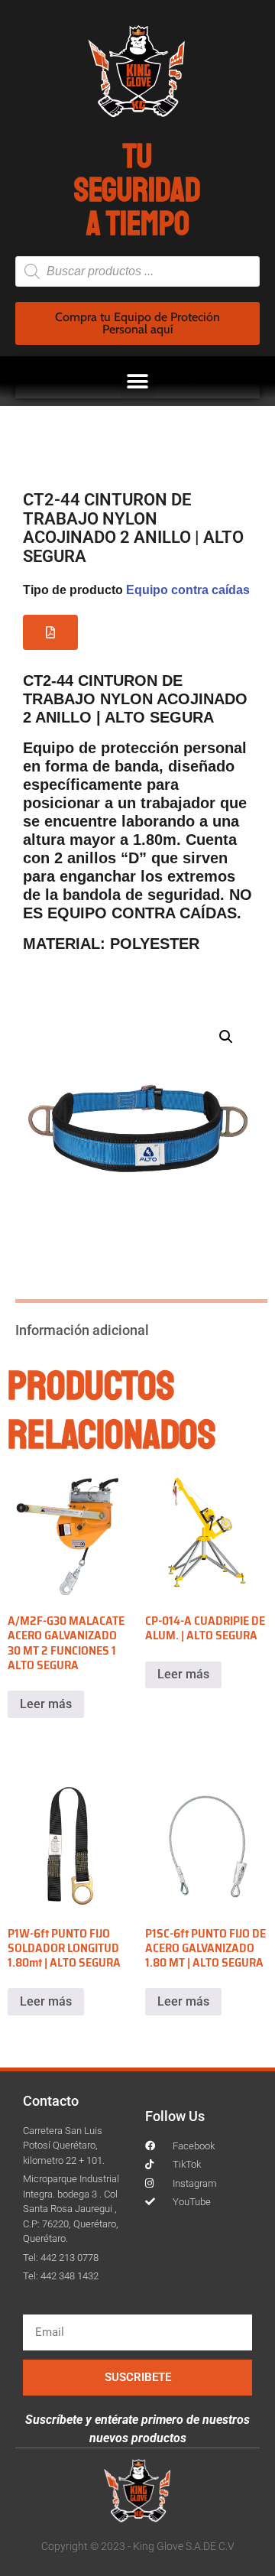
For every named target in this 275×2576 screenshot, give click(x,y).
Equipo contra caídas (188, 590)
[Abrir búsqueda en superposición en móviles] (137, 271)
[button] (138, 381)
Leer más (46, 1704)
